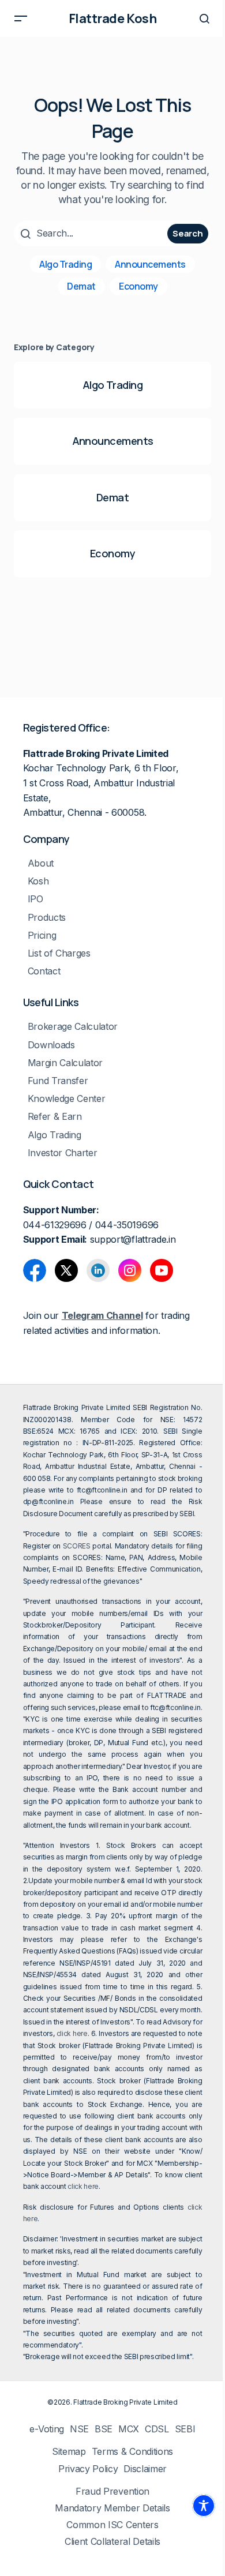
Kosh (38, 881)
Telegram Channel (102, 1315)
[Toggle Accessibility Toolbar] (204, 2506)
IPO (35, 899)
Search (187, 233)
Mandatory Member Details (112, 2508)
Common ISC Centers (112, 2525)
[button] (21, 18)
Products (47, 918)
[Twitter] (66, 1270)
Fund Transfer (58, 1081)
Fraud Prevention (112, 2491)
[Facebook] (35, 1270)
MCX (129, 2429)
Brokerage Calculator (73, 1027)
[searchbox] (92, 233)
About (41, 863)
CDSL (157, 2429)
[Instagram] (130, 1270)
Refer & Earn (55, 1117)
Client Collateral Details (112, 2542)
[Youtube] (162, 1270)
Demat (81, 286)
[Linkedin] (98, 1270)
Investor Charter (63, 1153)
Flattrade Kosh (113, 18)
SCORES (77, 1546)
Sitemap (69, 2452)
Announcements (150, 264)
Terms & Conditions (132, 2452)
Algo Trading (65, 264)
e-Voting (46, 2429)
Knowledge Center (67, 1099)
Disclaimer (145, 2469)
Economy (138, 286)
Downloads (51, 1045)
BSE (104, 2429)
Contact (44, 971)
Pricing (42, 935)
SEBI (185, 2429)
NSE (79, 2429)
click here (72, 2033)
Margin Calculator (65, 1063)
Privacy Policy (88, 2469)
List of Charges (59, 953)
